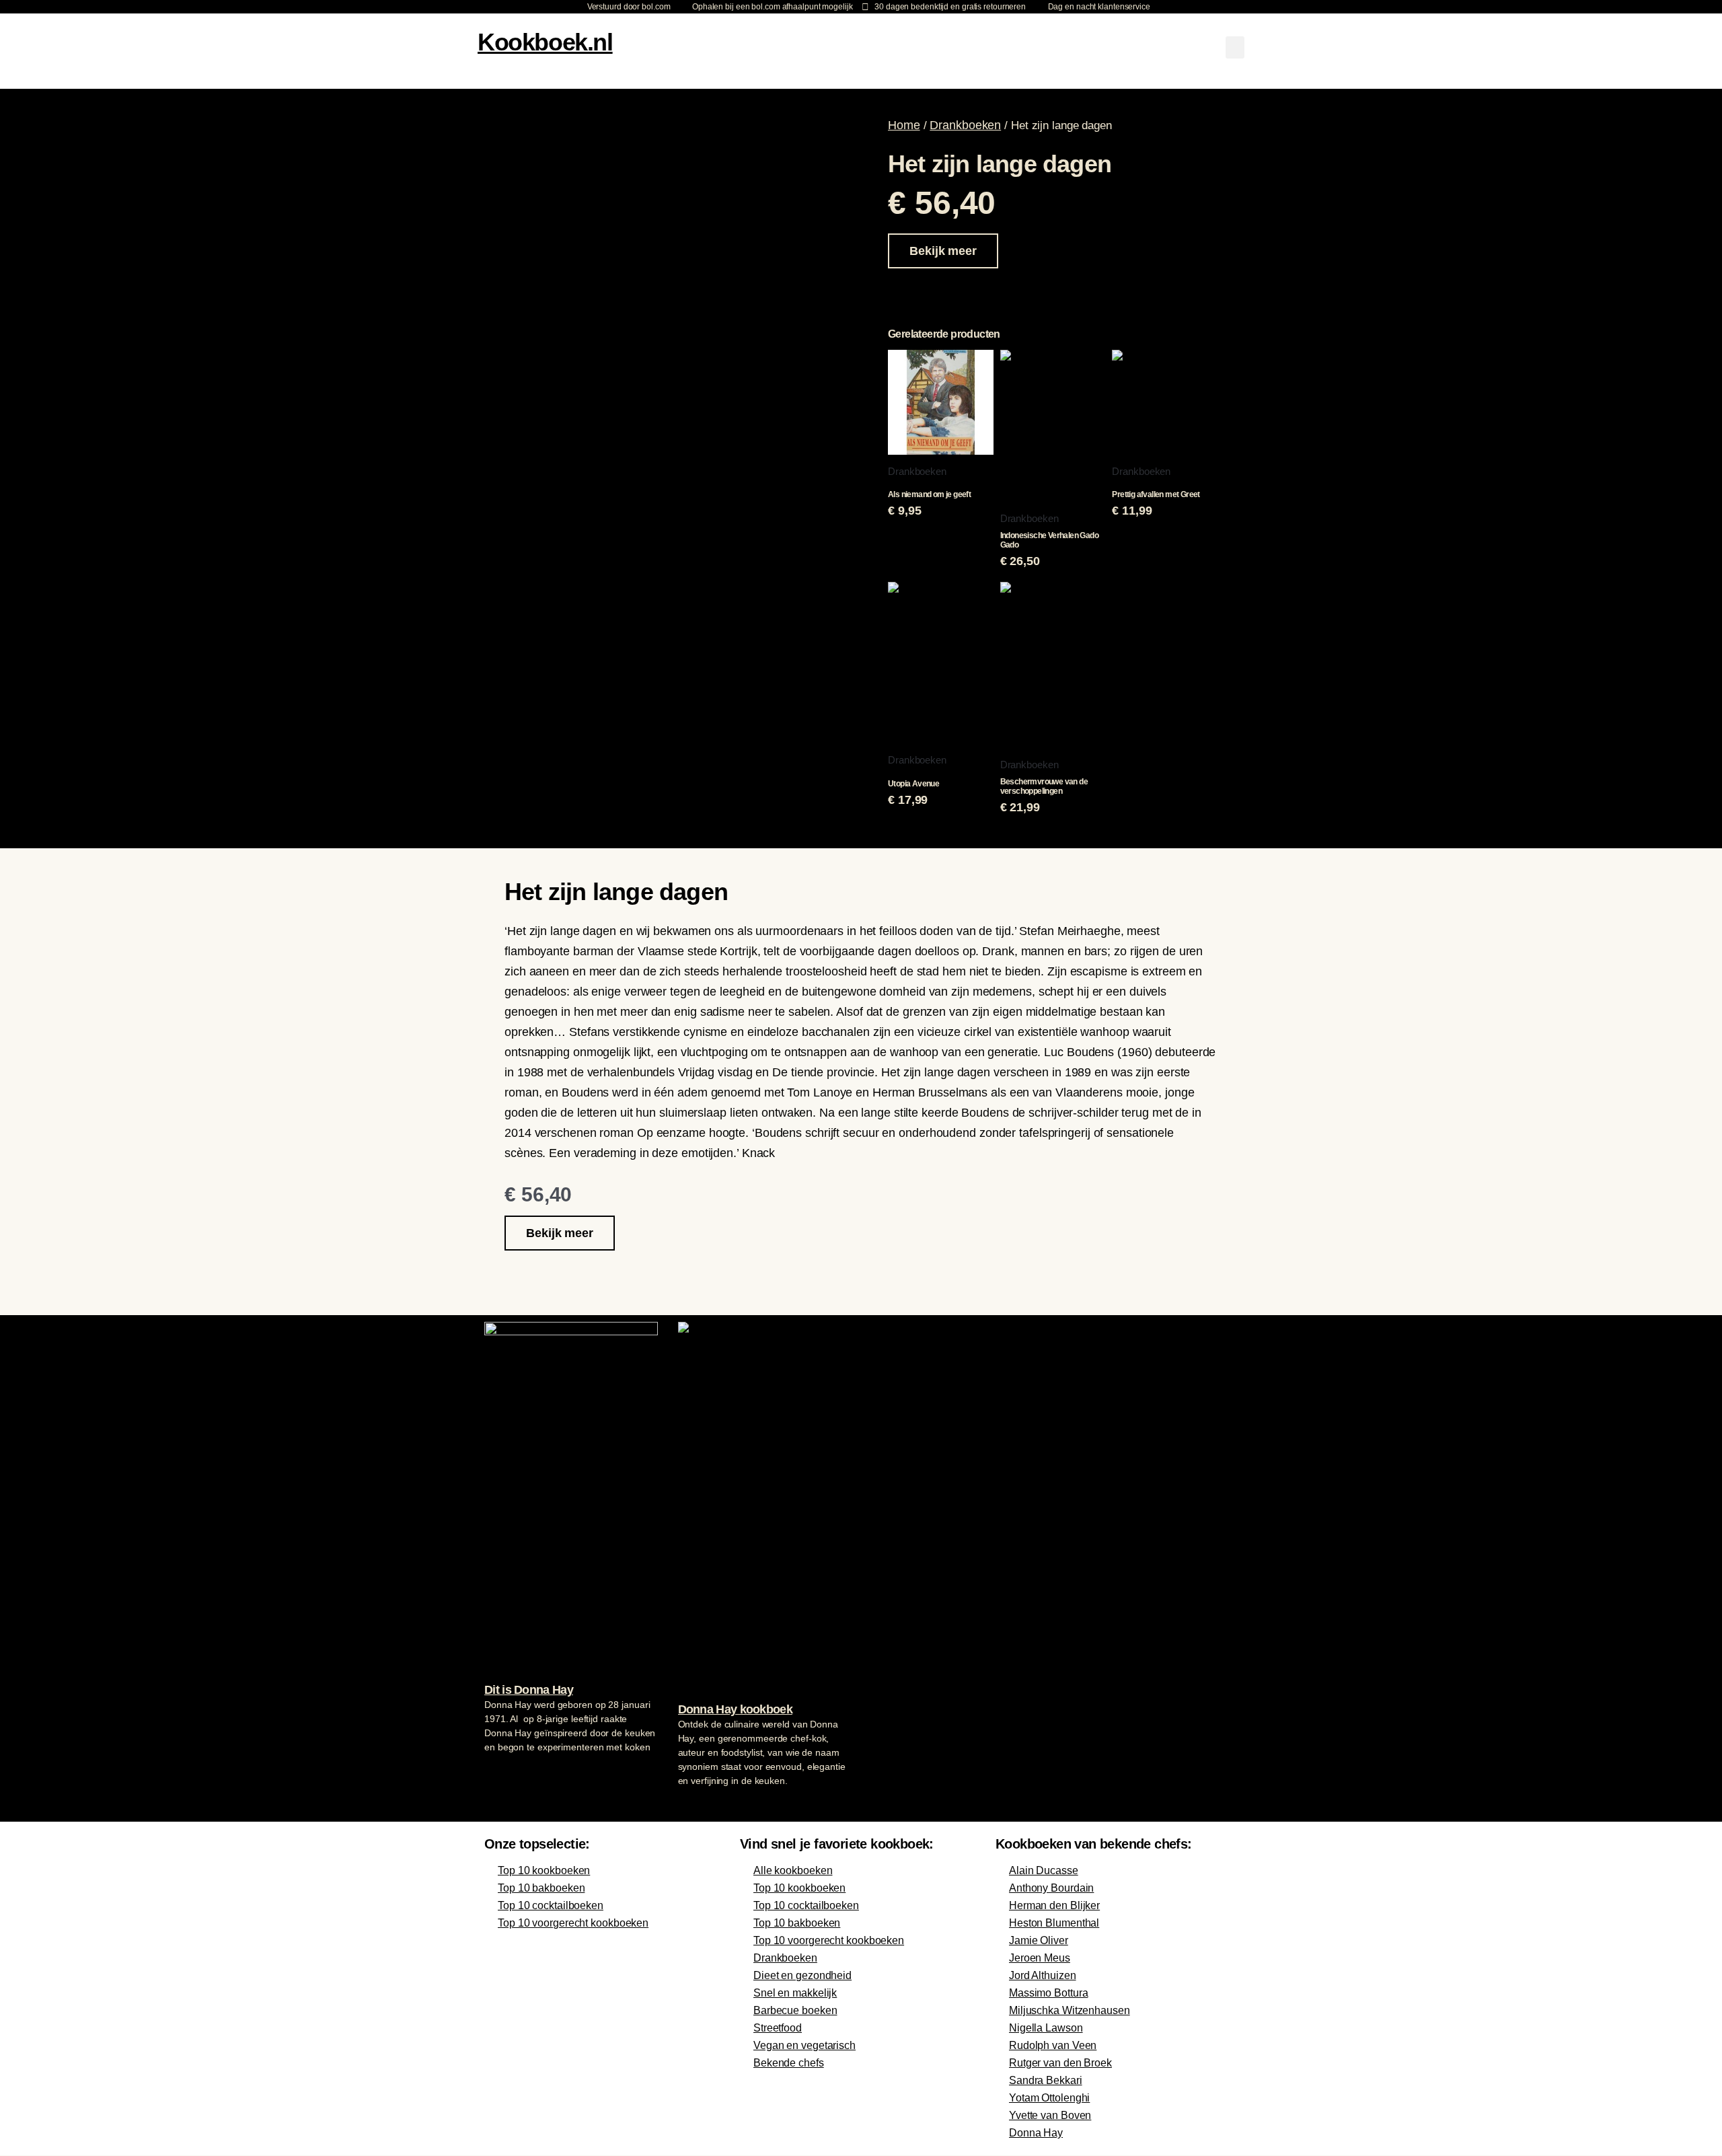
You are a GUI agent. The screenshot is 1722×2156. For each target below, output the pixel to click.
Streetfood (778, 2028)
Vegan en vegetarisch (804, 2045)
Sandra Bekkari (1046, 2080)
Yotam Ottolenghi (1049, 2098)
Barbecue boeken (795, 2010)
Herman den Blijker (1054, 1905)
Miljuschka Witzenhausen (1070, 2010)
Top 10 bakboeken (541, 1888)
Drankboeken (965, 125)
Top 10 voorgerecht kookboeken (573, 1923)
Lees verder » (511, 1773)
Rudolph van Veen (1053, 2045)
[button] (1235, 47)
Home (904, 125)
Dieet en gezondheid (802, 1975)
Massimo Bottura (1049, 1993)
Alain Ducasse (1044, 1870)
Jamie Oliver (1039, 1940)
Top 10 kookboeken (544, 1870)
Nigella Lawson (1046, 2028)
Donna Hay (1036, 2133)
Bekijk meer (943, 251)
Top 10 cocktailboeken (551, 1905)
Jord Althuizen (1043, 1975)
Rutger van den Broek (1060, 2063)
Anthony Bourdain (1051, 1888)
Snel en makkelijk (795, 1993)
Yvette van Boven (1050, 2115)
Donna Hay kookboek (735, 1709)
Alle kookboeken (793, 1870)
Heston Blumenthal (1054, 1923)
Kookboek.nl (545, 42)
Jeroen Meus (1040, 1958)
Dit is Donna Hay (529, 1690)
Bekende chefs (789, 2063)
